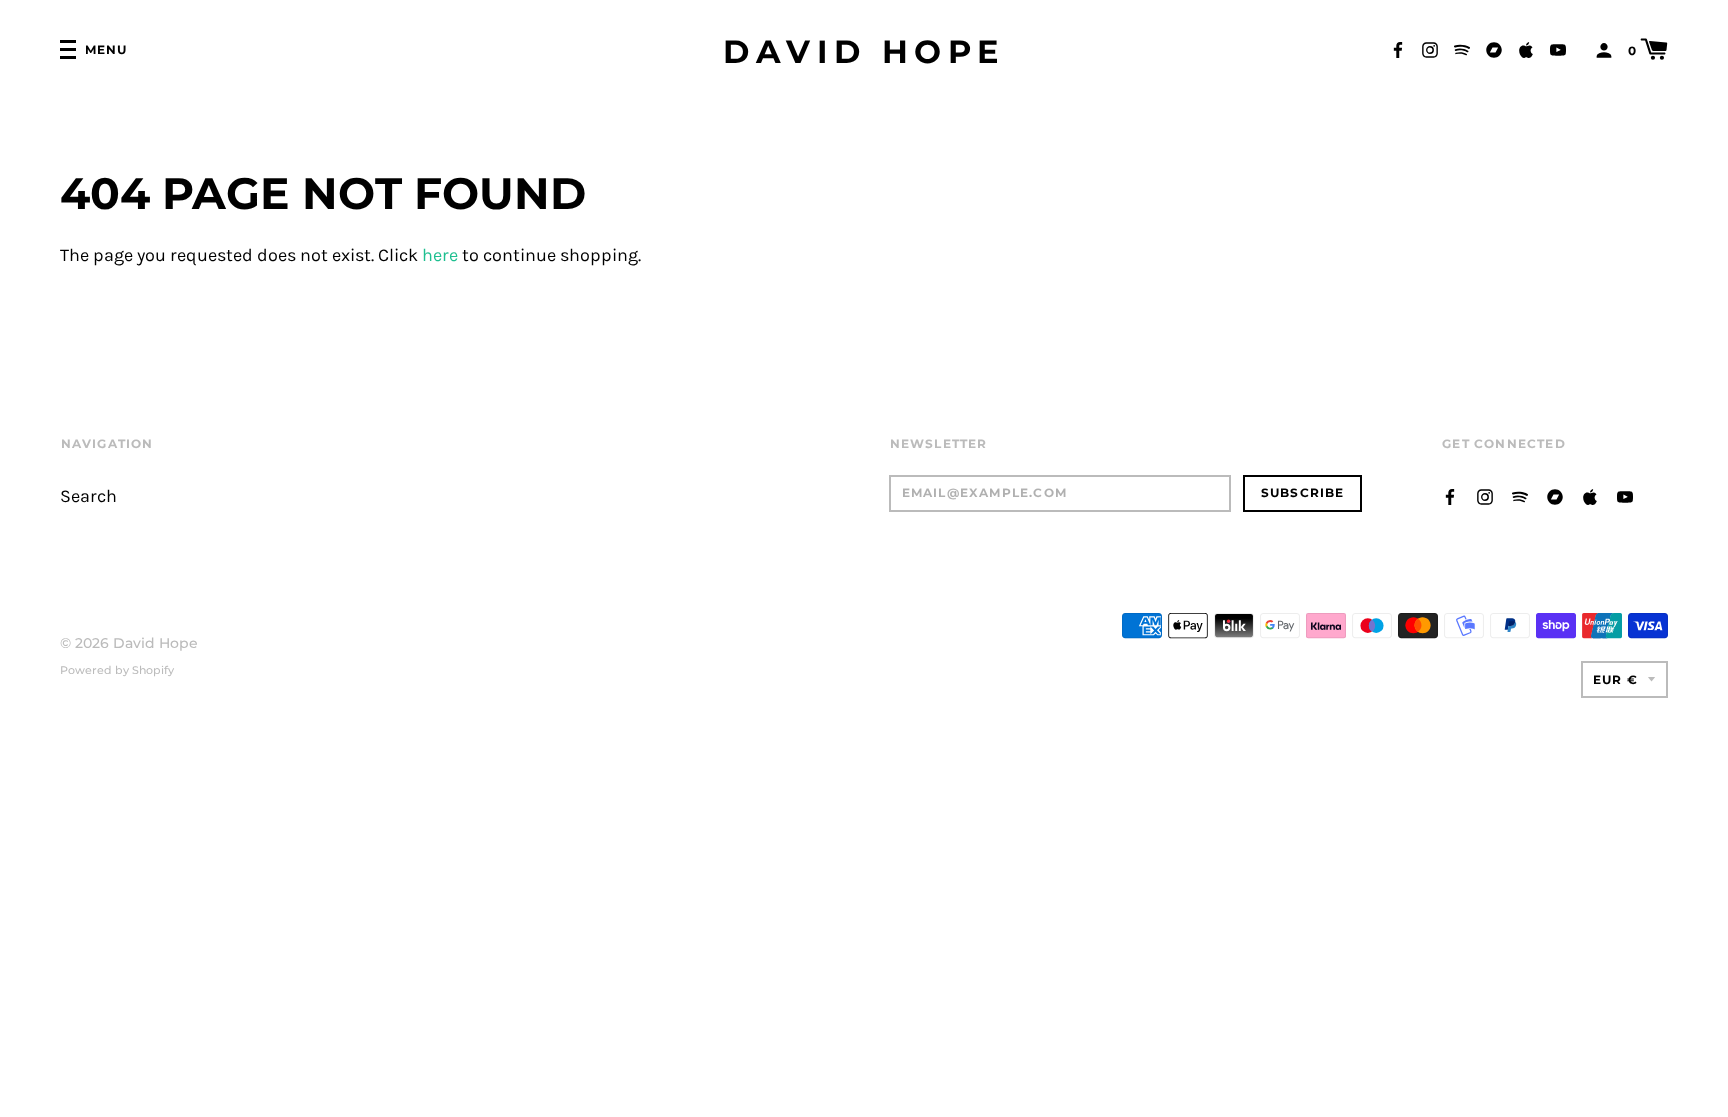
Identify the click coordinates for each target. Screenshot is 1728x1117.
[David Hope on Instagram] (1430, 48)
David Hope (863, 52)
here (440, 255)
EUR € (1615, 679)
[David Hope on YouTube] (1558, 48)
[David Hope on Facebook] (1398, 48)
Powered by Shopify (117, 670)
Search (88, 496)
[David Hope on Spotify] (1462, 48)
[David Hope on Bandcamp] (1494, 48)
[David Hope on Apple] (1526, 48)
